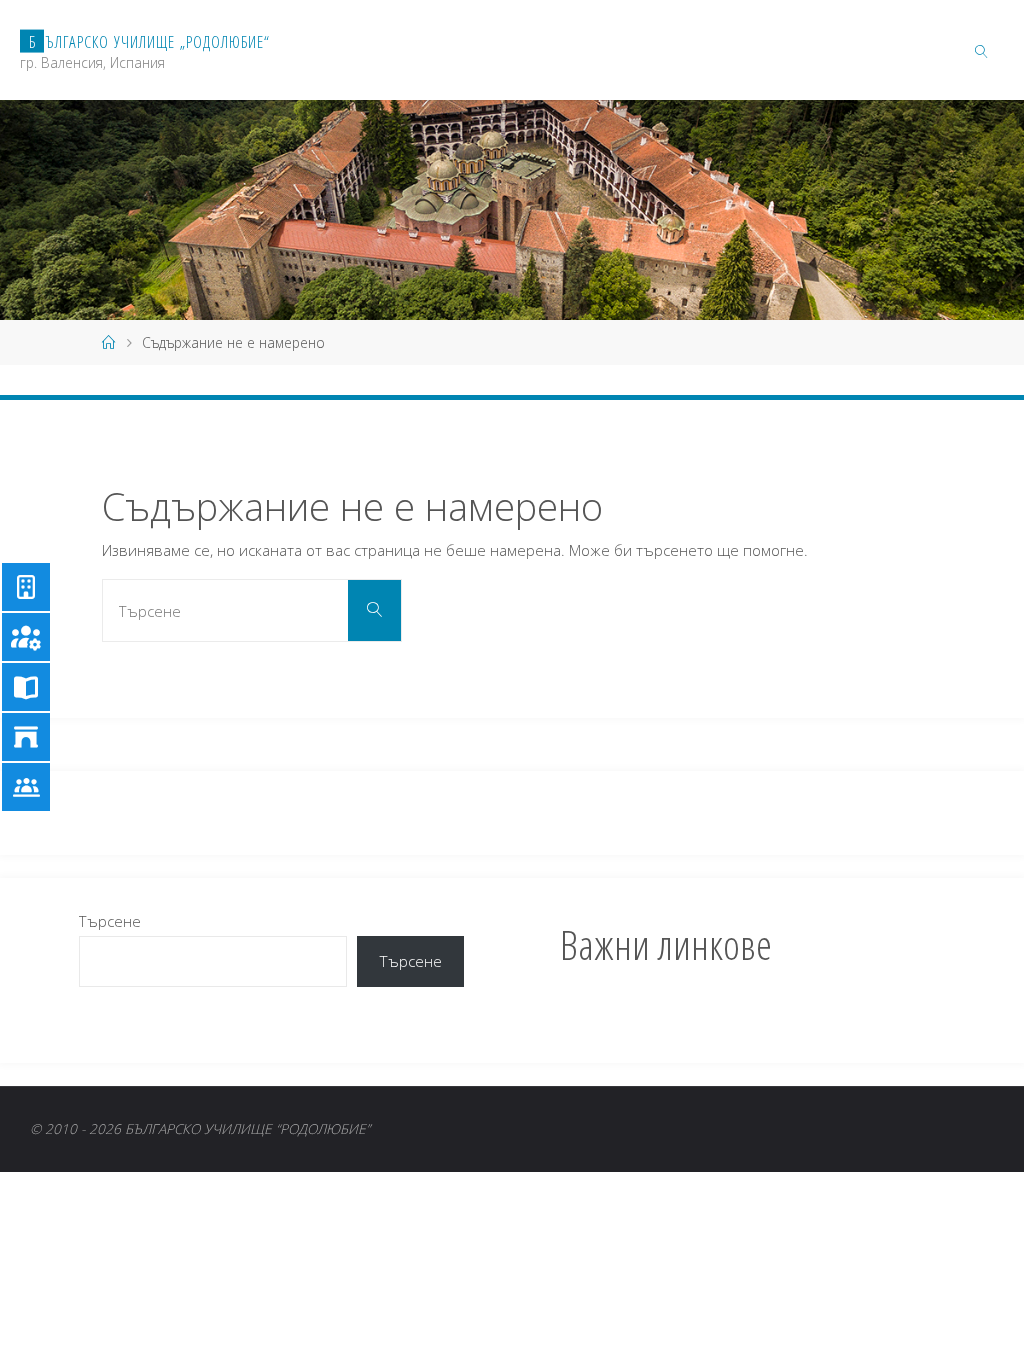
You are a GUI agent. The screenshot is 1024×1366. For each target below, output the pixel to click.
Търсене (110, 921)
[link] (982, 50)
